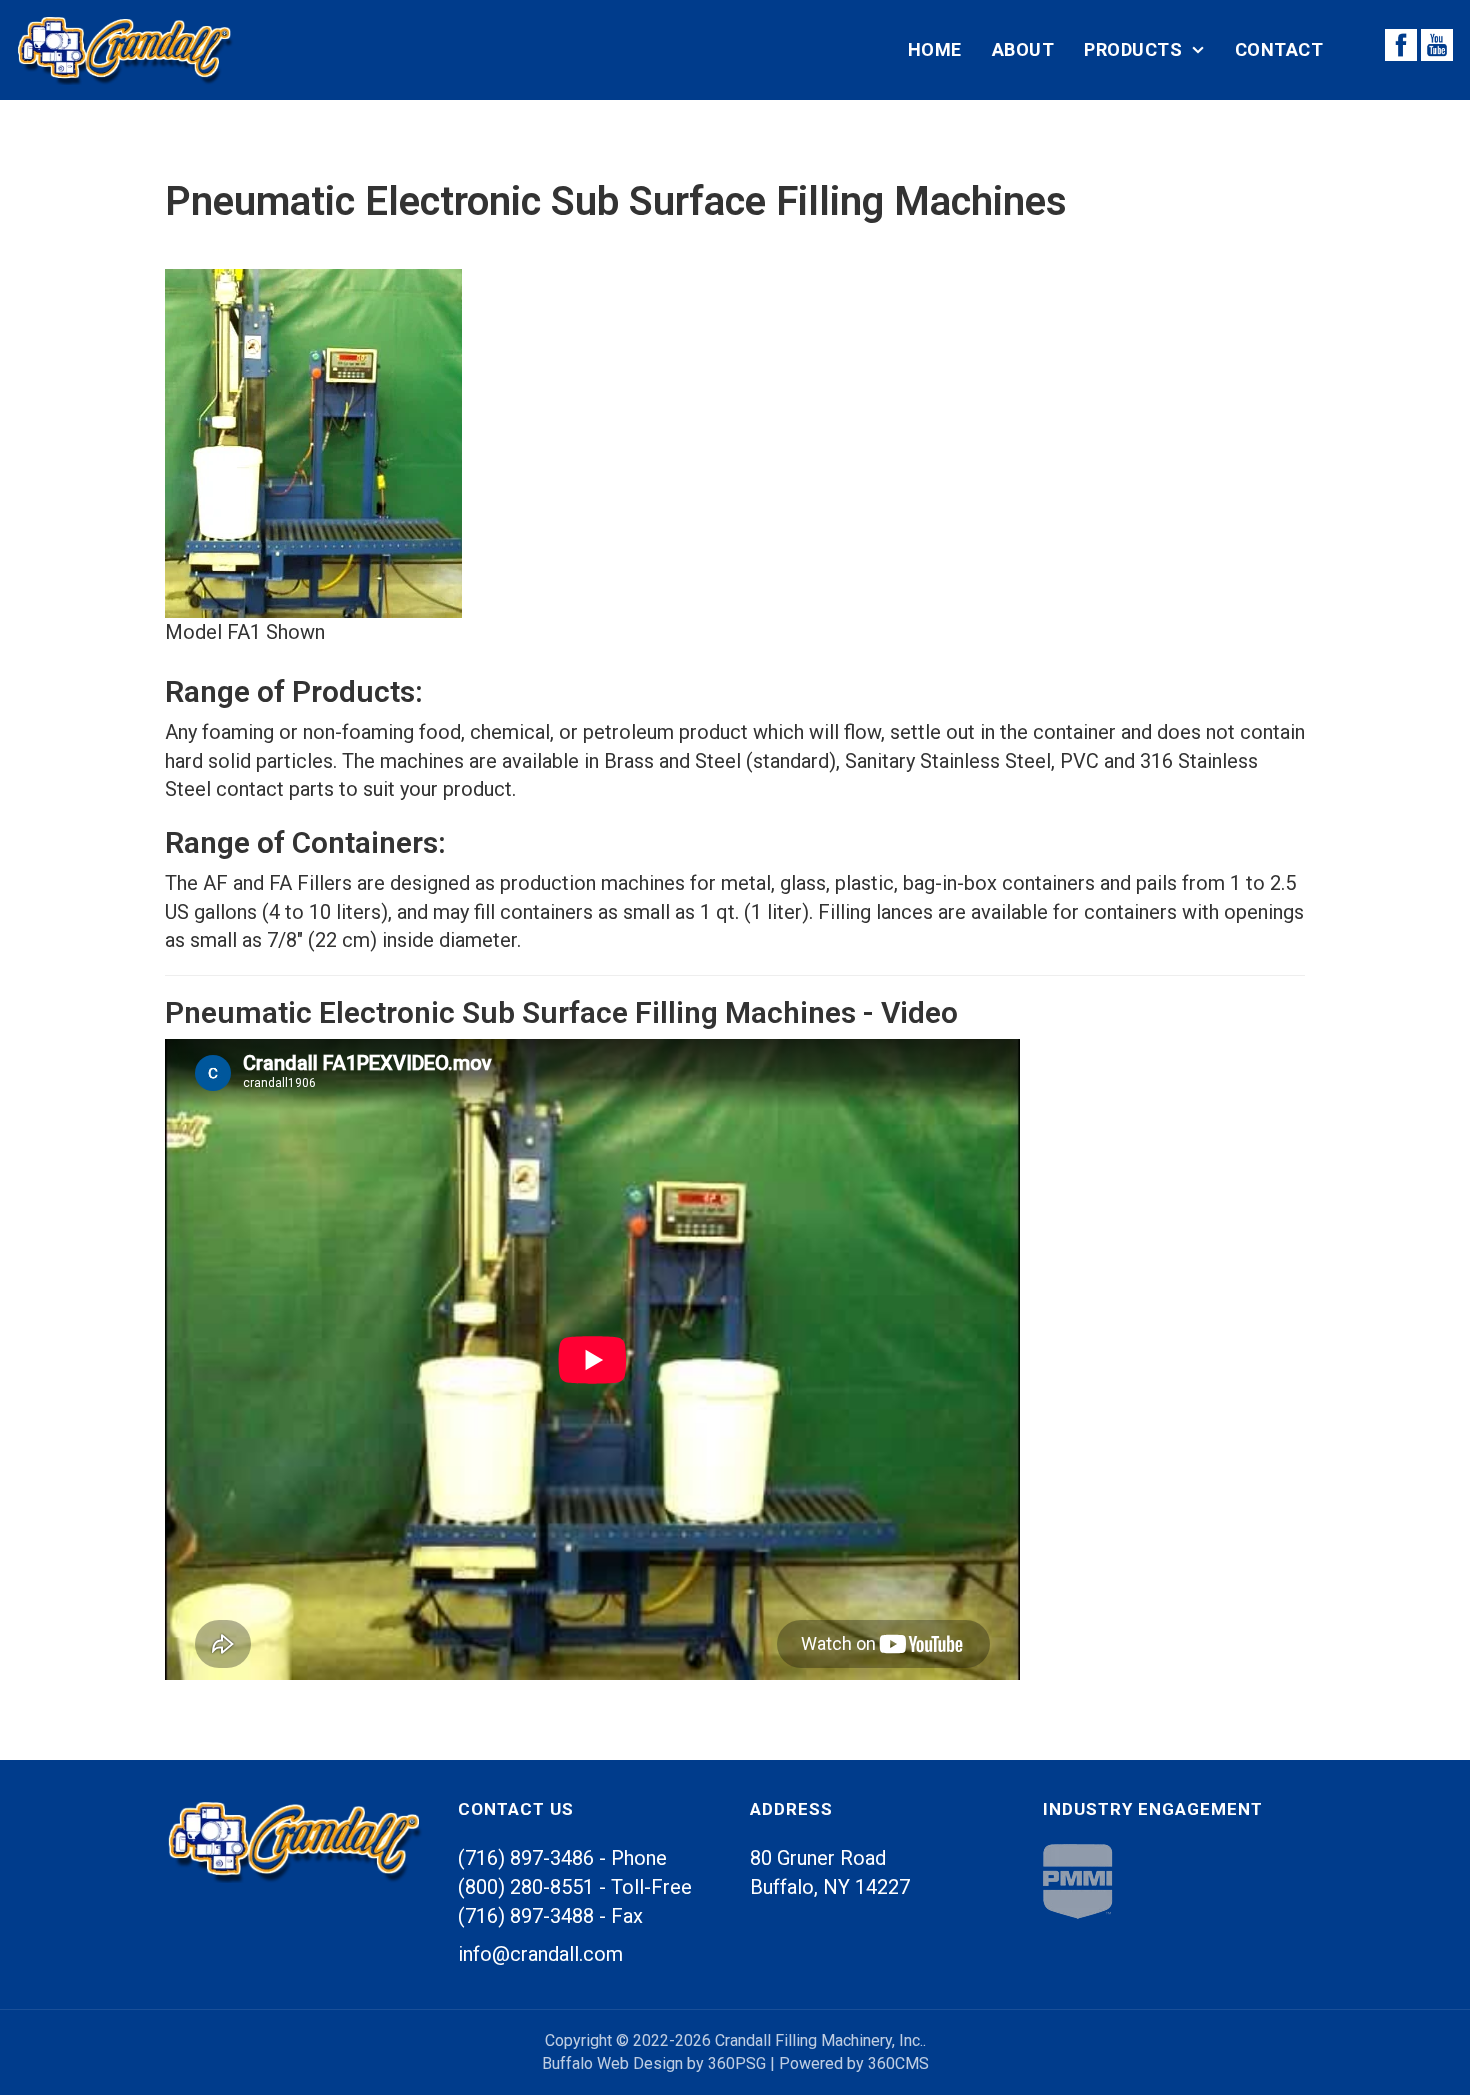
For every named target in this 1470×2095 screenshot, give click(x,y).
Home (935, 49)
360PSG (737, 2063)
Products (1133, 49)
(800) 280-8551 (526, 1887)
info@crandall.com (540, 1954)
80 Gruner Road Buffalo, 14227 (830, 1872)
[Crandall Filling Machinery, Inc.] (126, 50)
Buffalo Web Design (612, 2063)
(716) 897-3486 (526, 1858)
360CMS (898, 2063)
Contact (1279, 49)
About (1023, 49)
